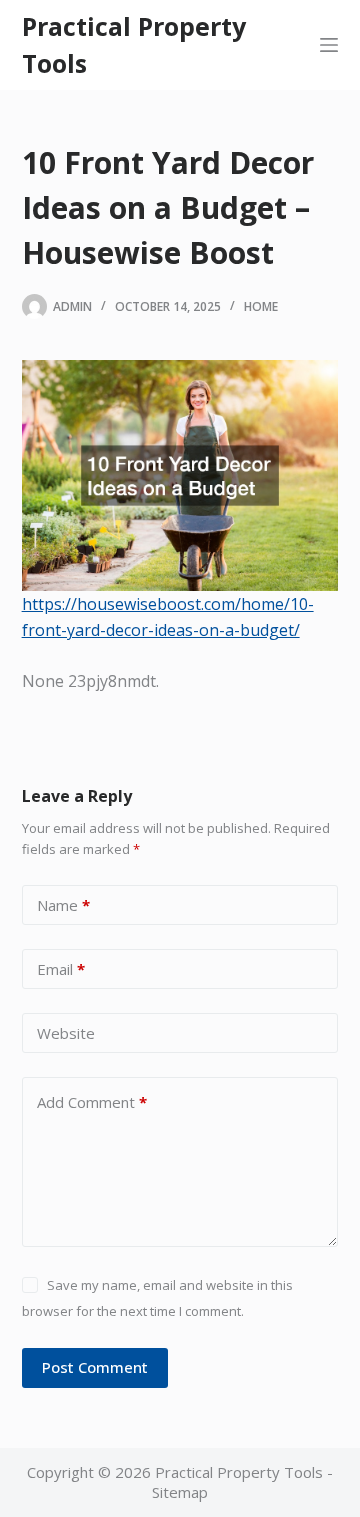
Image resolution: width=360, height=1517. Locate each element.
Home (261, 306)
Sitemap (180, 1492)
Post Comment (95, 1367)
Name (63, 905)
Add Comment (92, 1102)
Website (66, 1033)
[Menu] (329, 45)
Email (61, 969)
